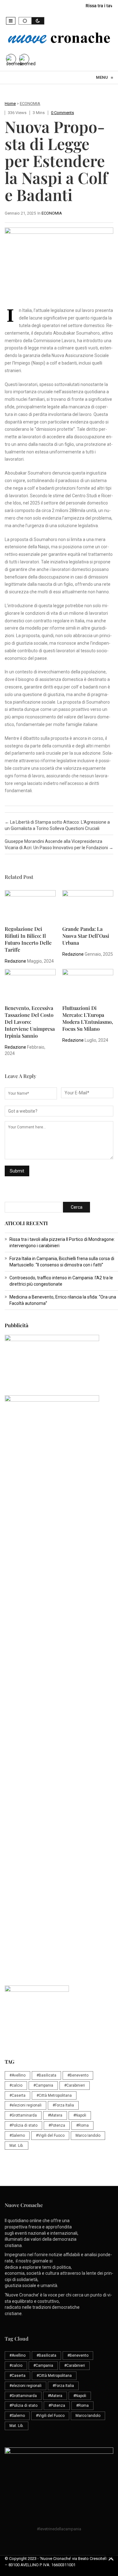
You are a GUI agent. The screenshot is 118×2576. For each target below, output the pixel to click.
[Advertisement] (59, 1561)
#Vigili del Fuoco (50, 2135)
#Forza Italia (63, 2105)
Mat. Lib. (17, 2146)
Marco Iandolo (88, 2135)
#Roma (82, 2125)
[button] (11, 21)
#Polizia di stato (23, 2125)
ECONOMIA (30, 104)
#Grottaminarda (23, 2115)
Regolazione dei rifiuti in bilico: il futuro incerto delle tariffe (28, 939)
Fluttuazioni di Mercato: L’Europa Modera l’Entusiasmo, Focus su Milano (88, 1018)
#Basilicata (46, 2075)
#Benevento (78, 2075)
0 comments (62, 113)
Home (10, 104)
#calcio (16, 2085)
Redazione (15, 961)
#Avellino (17, 2075)
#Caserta (17, 2095)
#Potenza (57, 2125)
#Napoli (80, 2115)
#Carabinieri (75, 2085)
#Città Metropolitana (54, 2095)
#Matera (55, 2115)
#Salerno (17, 2135)
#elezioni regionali (25, 2105)
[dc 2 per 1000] (61, 1682)
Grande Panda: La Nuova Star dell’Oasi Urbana (86, 936)
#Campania (43, 2085)
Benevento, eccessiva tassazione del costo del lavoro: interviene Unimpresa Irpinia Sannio (30, 1022)
